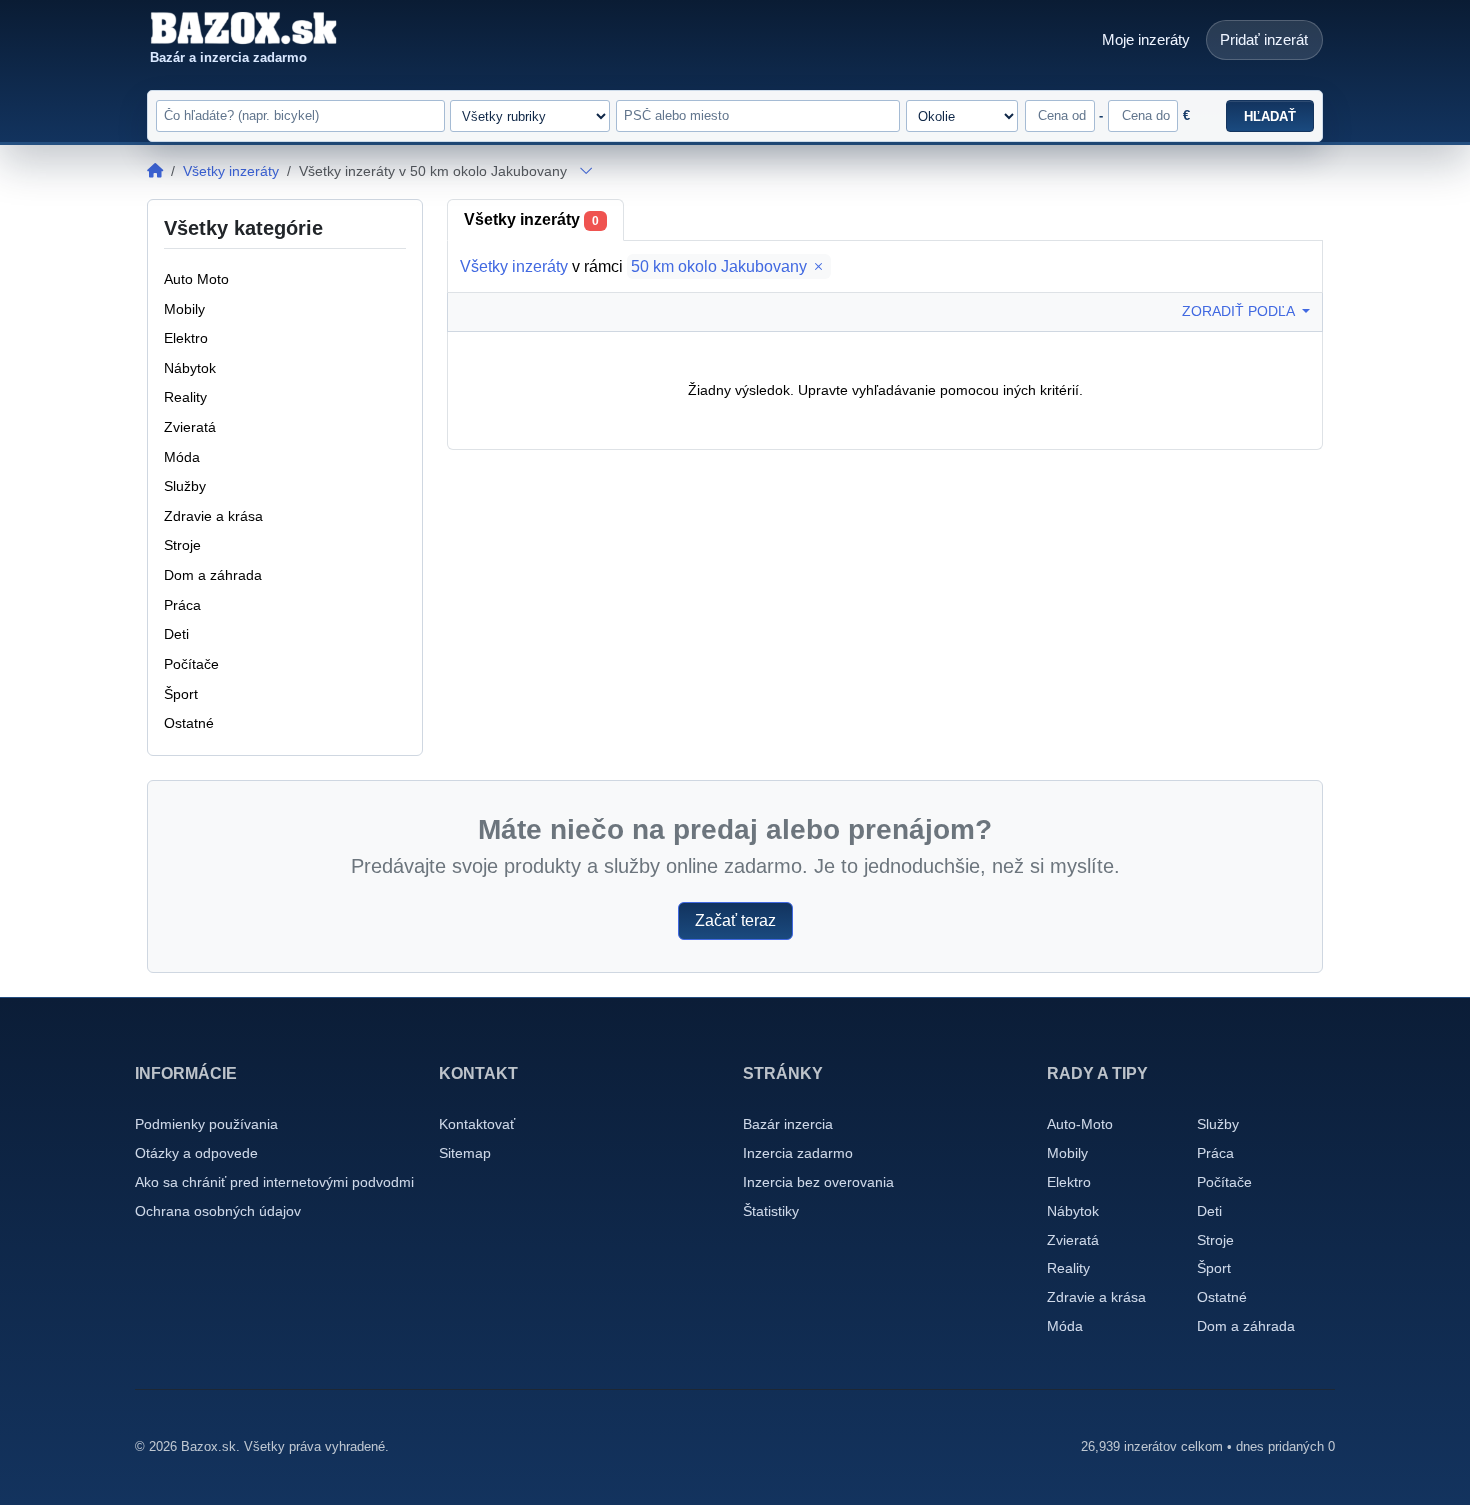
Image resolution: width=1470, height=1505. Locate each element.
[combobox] (758, 116)
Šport (1214, 1268)
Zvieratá (1073, 1240)
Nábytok (1073, 1211)
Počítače (1224, 1182)
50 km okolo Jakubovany (721, 266)
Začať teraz (735, 920)
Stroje (1215, 1240)
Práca (1215, 1153)
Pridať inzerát (1264, 39)
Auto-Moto (1080, 1124)
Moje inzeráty (1146, 39)
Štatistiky (771, 1211)
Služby (1218, 1124)
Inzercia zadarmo (798, 1153)
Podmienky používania (206, 1124)
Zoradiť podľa (1240, 311)
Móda (1065, 1326)
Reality (1068, 1268)
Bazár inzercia (788, 1124)
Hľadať (1270, 116)
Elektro (1069, 1182)
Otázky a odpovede (196, 1153)
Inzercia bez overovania (818, 1182)
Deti (1209, 1211)
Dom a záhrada (1246, 1326)
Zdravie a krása (1096, 1297)
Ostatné (1222, 1297)
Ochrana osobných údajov (218, 1211)
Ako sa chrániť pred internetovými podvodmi (274, 1182)
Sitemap (465, 1153)
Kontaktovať (477, 1124)
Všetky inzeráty (231, 171)
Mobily (1067, 1153)
